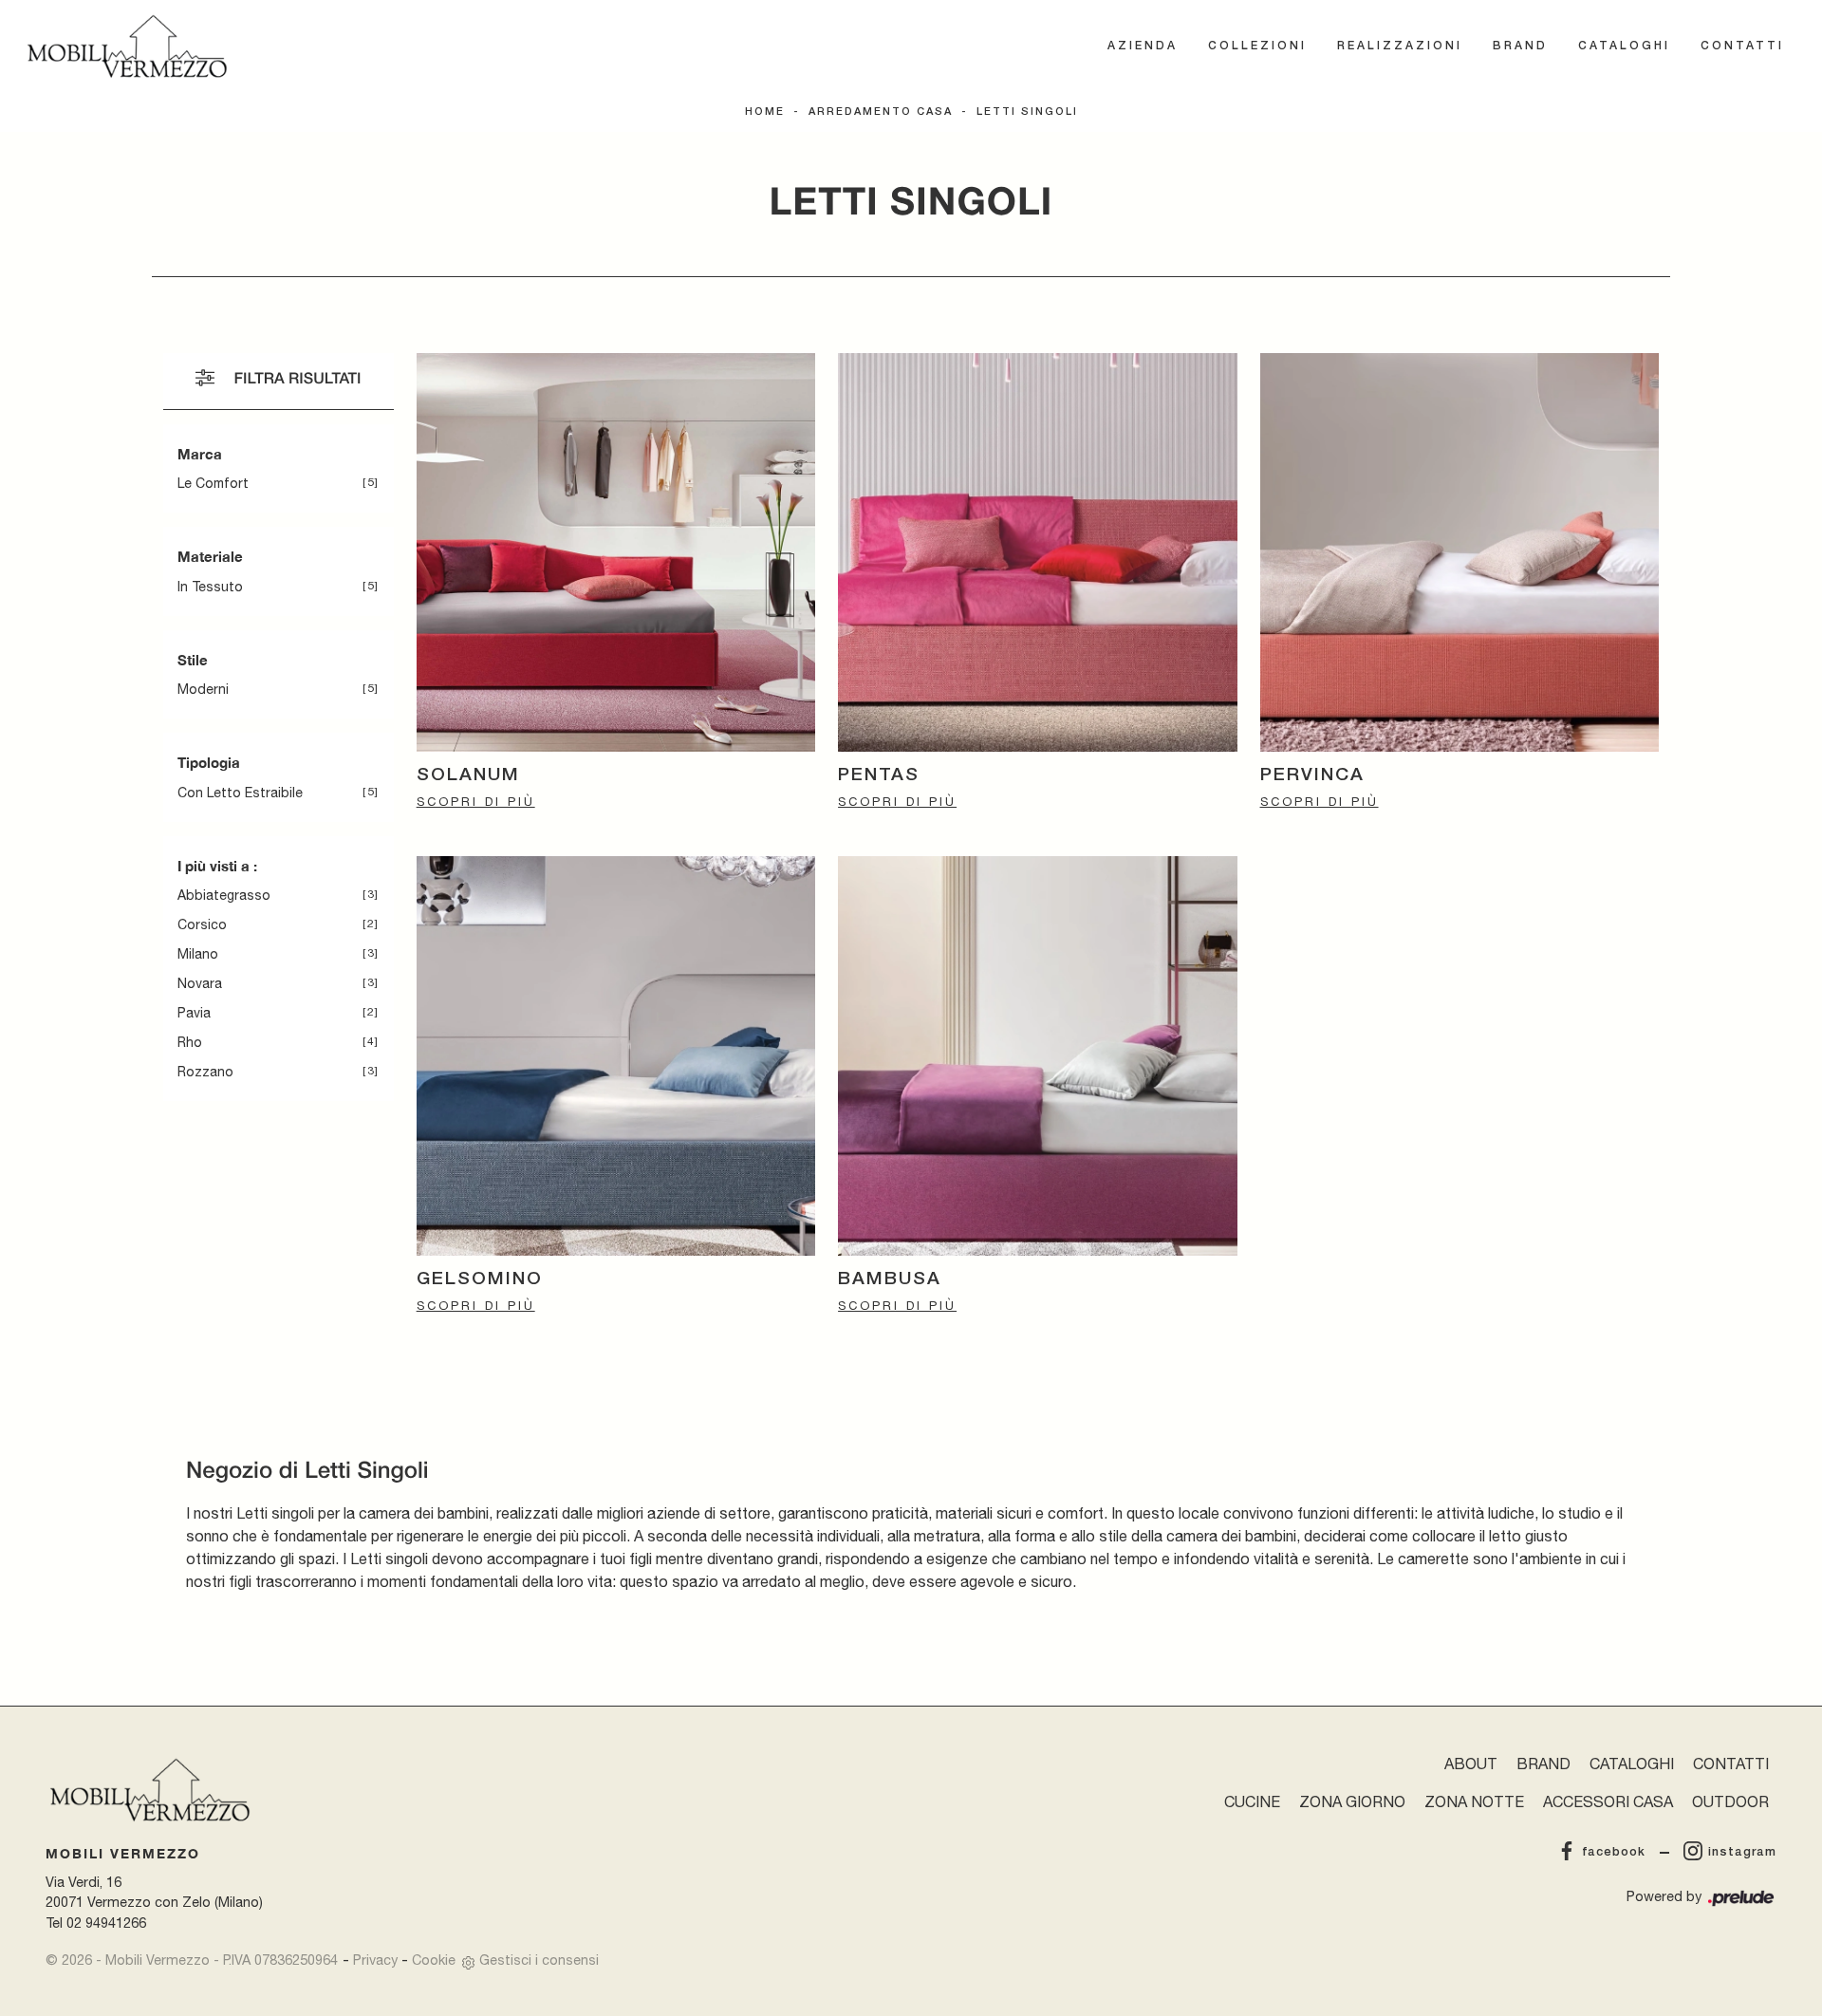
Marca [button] (200, 454)
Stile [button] (193, 660)
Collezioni (1257, 46)
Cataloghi (1624, 46)
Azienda (1143, 46)
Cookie (434, 1960)
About (1471, 1764)
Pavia (194, 1013)
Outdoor (1730, 1801)
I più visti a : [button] (217, 866)
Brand (1520, 46)
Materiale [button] (210, 556)
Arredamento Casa (881, 112)
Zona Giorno (1352, 1801)
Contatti (1742, 46)
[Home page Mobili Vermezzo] (127, 47)
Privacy (375, 1960)
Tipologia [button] (209, 762)
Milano (198, 954)
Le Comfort (213, 483)
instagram (1742, 1852)
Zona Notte (1474, 1801)
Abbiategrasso (224, 895)
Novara (200, 983)
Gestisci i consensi (539, 1960)
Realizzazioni (1400, 46)
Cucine (1252, 1801)
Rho (190, 1042)
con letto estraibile (240, 793)
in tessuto (210, 587)
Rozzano (205, 1072)
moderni (203, 689)
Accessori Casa (1608, 1801)
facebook (1614, 1852)
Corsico (202, 924)
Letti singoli (1027, 112)
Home (765, 112)
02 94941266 (106, 1923)
